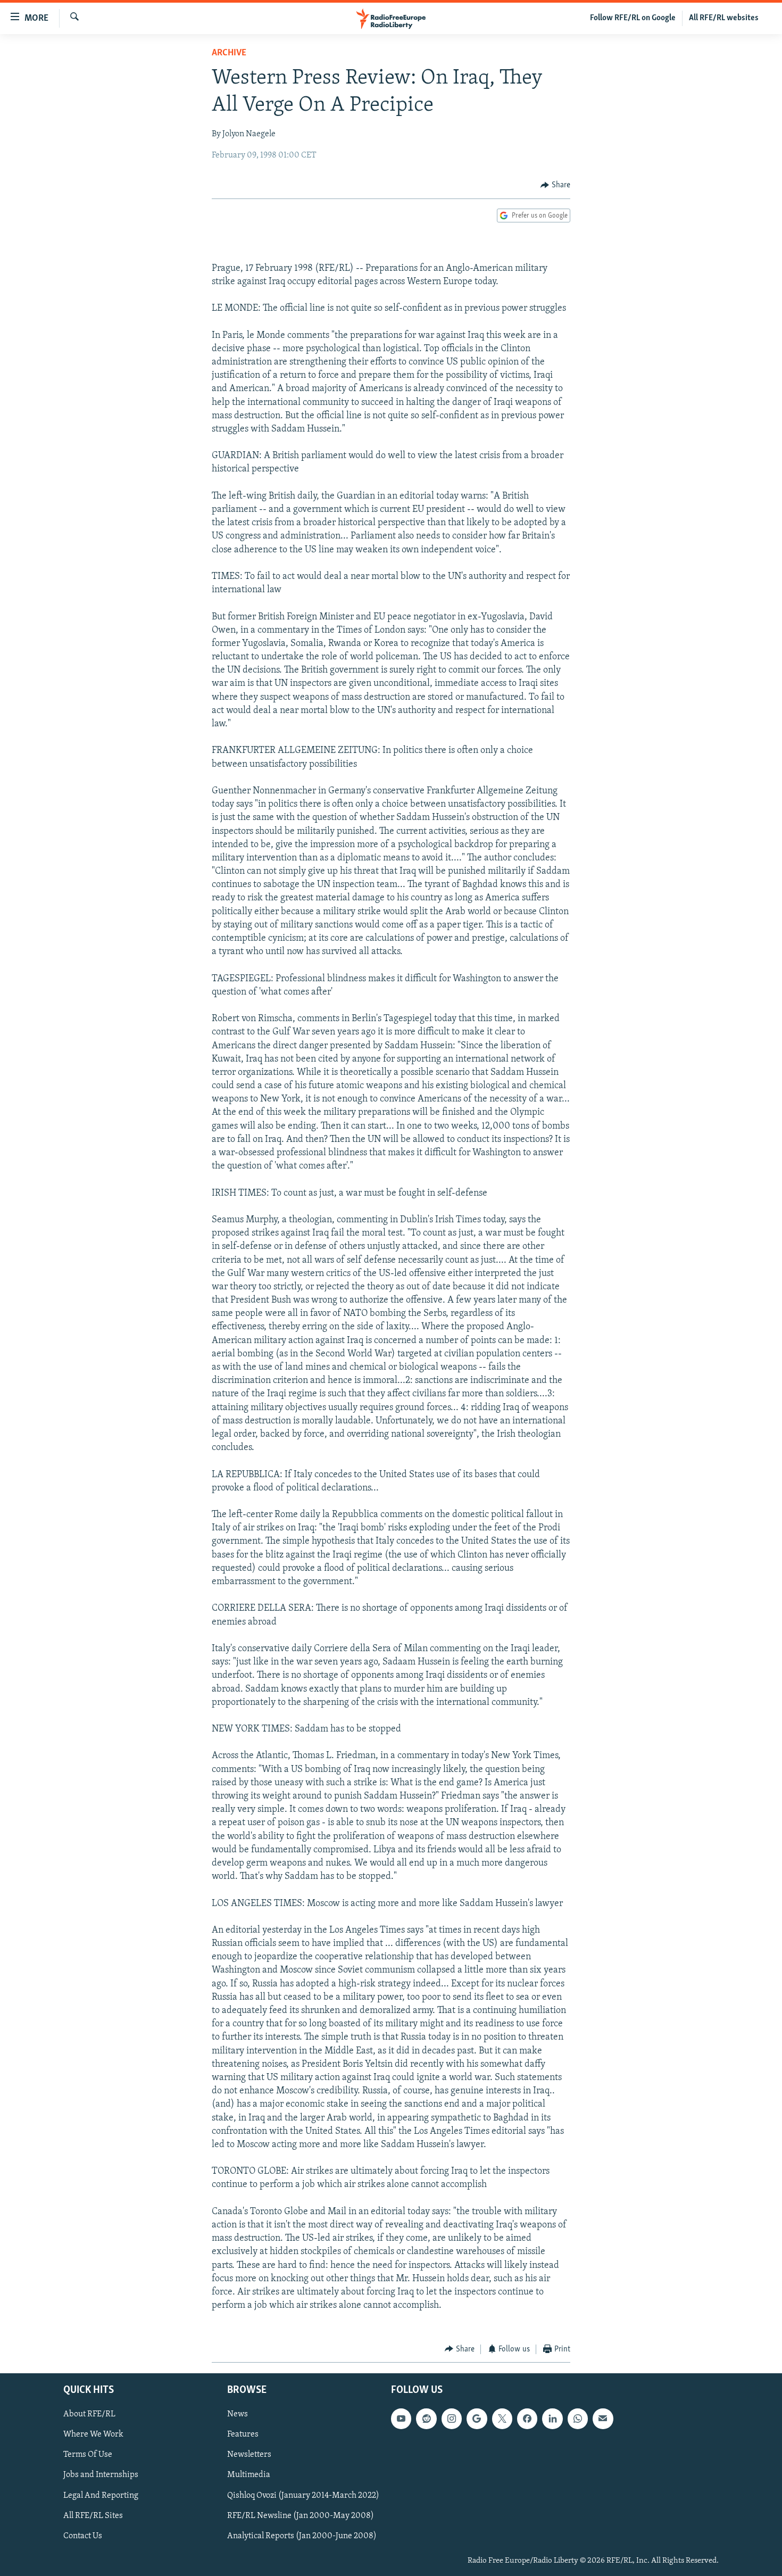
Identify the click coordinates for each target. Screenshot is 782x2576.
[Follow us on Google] (477, 2418)
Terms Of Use (88, 2455)
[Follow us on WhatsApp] (578, 2418)
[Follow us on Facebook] (527, 2418)
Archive (229, 53)
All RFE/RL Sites (93, 2516)
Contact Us (83, 2536)
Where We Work (93, 2434)
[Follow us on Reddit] (426, 2418)
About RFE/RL (89, 2414)
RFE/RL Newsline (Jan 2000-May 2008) (301, 2516)
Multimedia (249, 2475)
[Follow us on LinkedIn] (552, 2418)
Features (243, 2434)
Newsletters (249, 2455)
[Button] (555, 185)
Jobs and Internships (101, 2475)
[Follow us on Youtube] (401, 2418)
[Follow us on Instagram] (452, 2418)
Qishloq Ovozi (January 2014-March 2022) (303, 2496)
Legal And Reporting (101, 2496)
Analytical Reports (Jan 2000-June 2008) (302, 2536)
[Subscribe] (603, 2418)
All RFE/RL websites (724, 18)
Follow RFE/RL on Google (633, 18)
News (238, 2414)
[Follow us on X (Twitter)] (502, 2418)
